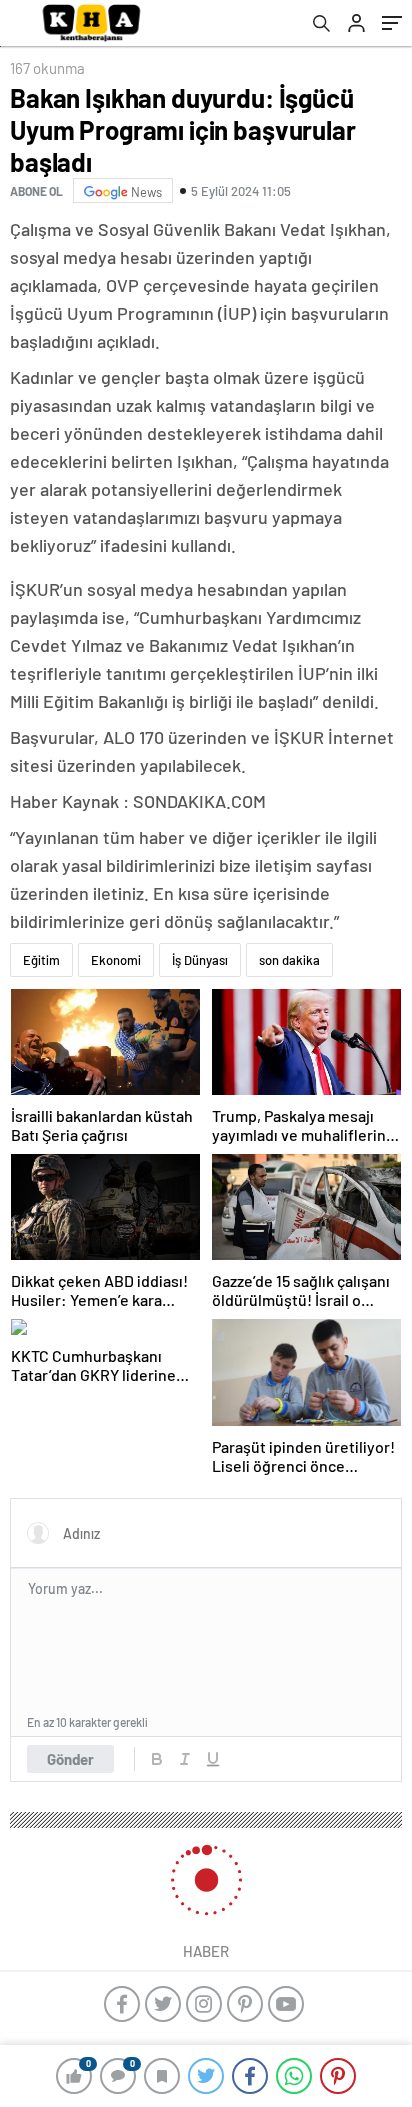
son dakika (289, 960)
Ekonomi (116, 960)
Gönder (70, 1759)
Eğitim (41, 960)
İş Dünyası (200, 960)
